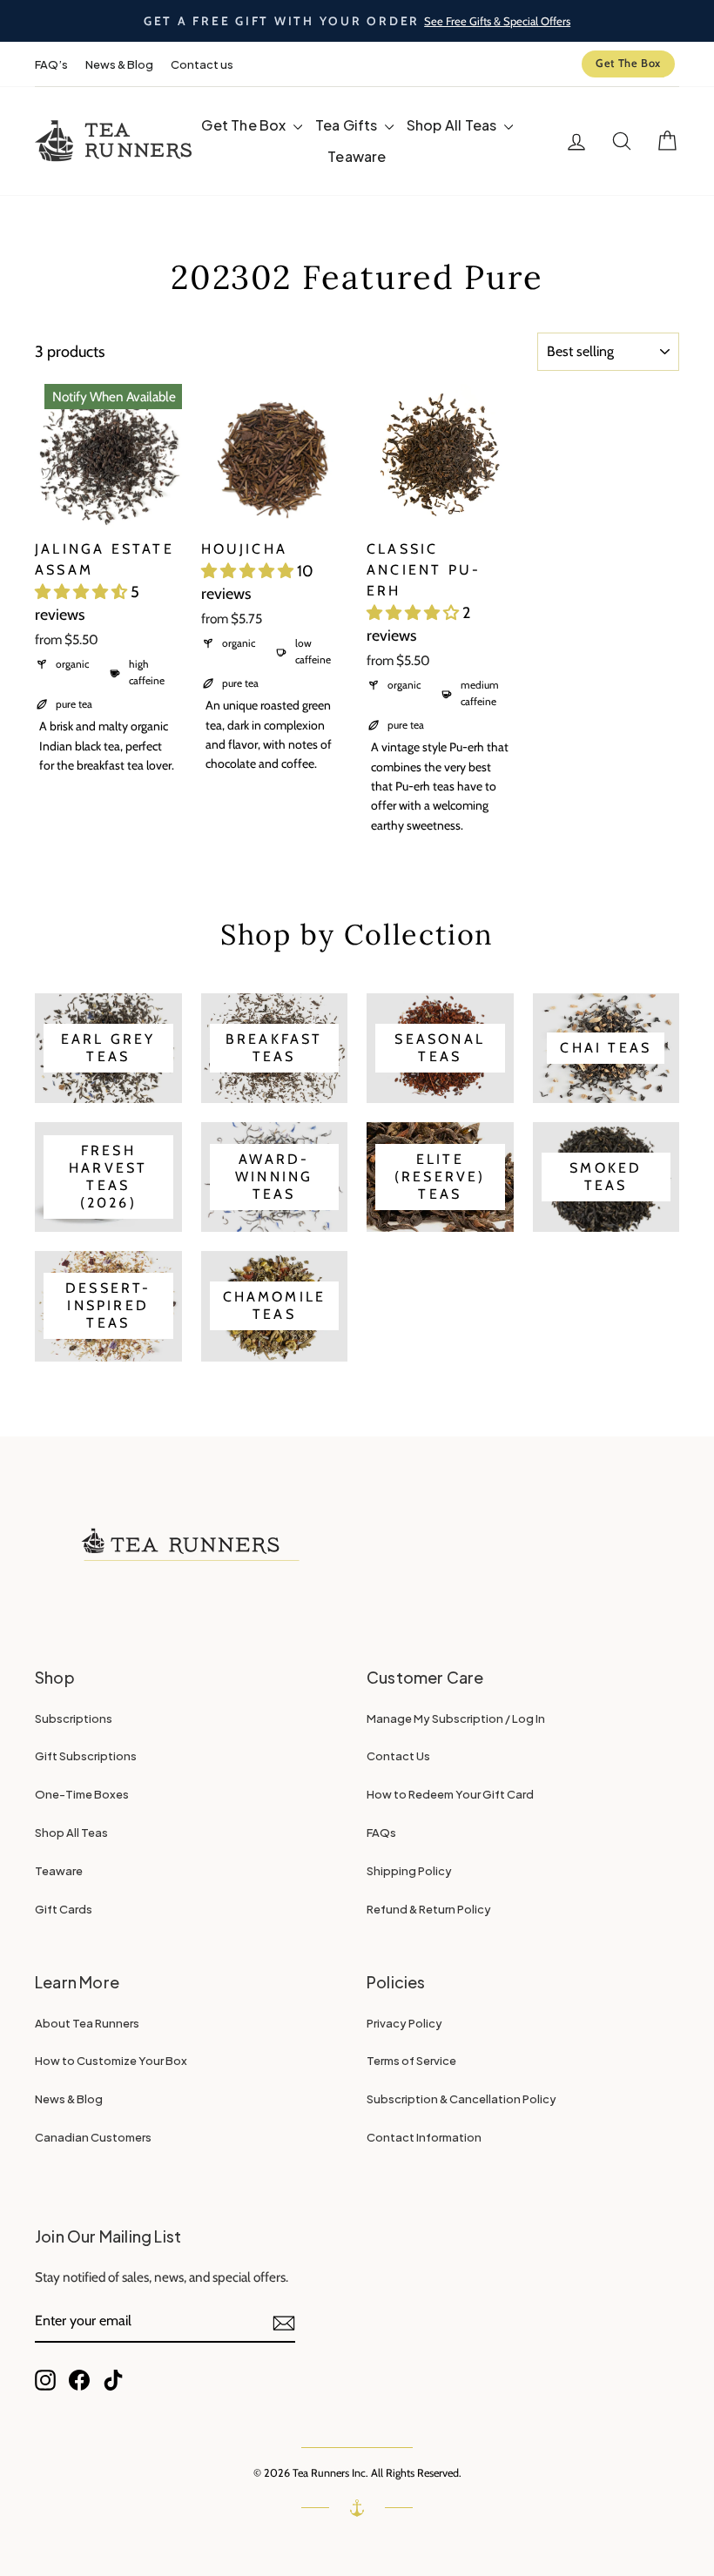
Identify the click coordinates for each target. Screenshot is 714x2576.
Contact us (202, 64)
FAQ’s (51, 64)
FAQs (381, 1833)
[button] (83, 592)
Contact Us (398, 1756)
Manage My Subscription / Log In (456, 1718)
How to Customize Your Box (111, 2061)
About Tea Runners (87, 2023)
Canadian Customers (93, 2137)
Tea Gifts (348, 125)
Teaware (357, 156)
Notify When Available (114, 397)
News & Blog (119, 64)
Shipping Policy (409, 1871)
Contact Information (424, 2137)
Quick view (108, 508)
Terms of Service (411, 2061)
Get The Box (628, 63)
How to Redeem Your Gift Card (450, 1794)
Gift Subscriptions (86, 1756)
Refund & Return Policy (429, 1909)
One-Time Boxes (82, 1794)
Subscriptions (74, 1718)
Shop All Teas (453, 125)
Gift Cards (64, 1909)
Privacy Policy (404, 2023)
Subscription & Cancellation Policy (461, 2099)
